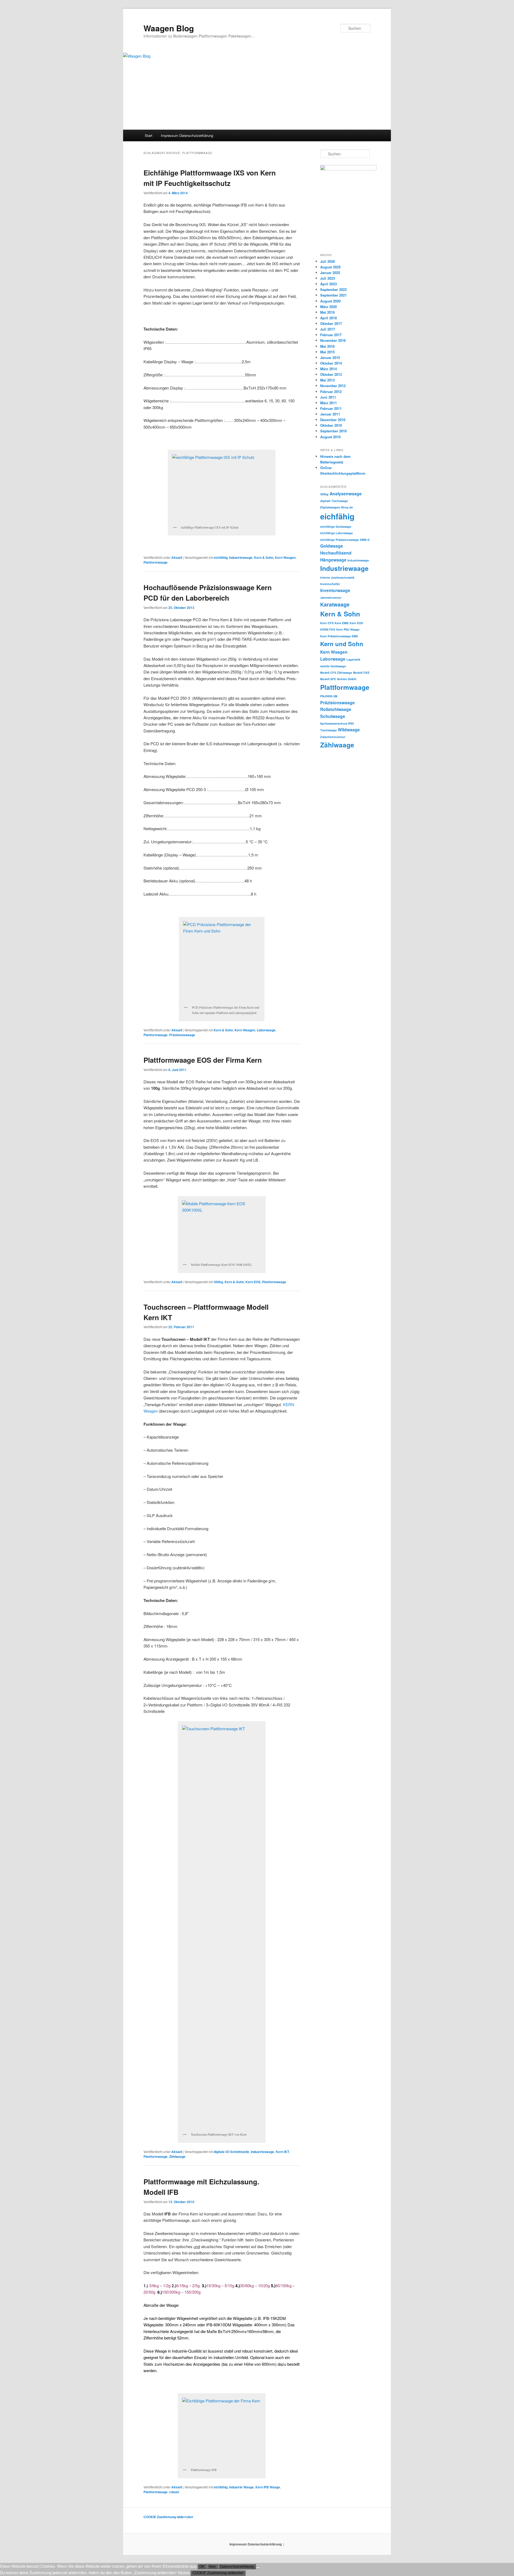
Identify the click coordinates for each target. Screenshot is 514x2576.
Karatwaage (335, 604)
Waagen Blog (169, 28)
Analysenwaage (346, 494)
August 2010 (330, 437)
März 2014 (328, 369)
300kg (218, 1282)
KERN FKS (328, 629)
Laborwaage (266, 1030)
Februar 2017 (331, 335)
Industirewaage (358, 560)
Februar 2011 (331, 408)
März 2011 (328, 403)
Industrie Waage (241, 2487)
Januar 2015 (330, 357)
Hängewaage (333, 560)
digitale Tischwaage (334, 501)
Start (149, 135)
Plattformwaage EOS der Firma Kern (203, 1060)
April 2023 (328, 284)
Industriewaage (241, 557)
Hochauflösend (336, 553)
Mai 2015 (327, 352)
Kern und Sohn (342, 644)
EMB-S (365, 540)
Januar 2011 (330, 414)
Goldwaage (332, 546)
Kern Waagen (285, 557)
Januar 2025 (330, 273)
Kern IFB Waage (268, 2487)
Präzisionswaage (182, 1035)
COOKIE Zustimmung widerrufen (168, 2517)
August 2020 (330, 301)
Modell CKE (361, 673)
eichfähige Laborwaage (337, 533)
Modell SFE (328, 679)
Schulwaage (333, 716)
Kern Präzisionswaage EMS (339, 636)
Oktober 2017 (331, 323)
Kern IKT (282, 2152)
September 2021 (333, 295)
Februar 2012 (331, 392)
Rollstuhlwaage (336, 709)
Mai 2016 (327, 346)
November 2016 (333, 340)
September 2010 (333, 431)
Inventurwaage (335, 590)
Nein (212, 2566)
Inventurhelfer (330, 584)
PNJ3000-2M (329, 696)
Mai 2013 (327, 380)
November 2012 (333, 386)
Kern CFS (327, 623)
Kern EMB (342, 623)
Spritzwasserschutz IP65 (337, 723)
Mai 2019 (327, 312)
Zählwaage (177, 2156)
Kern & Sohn (264, 557)
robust (174, 2492)
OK (202, 2566)
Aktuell (177, 557)
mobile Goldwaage (333, 666)
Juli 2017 (328, 329)
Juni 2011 (328, 397)
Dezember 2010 (333, 420)
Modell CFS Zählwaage (336, 673)
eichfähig (221, 557)
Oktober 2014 (331, 363)
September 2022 (333, 289)
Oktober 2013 (331, 374)
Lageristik (353, 659)
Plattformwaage (156, 562)
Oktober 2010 (331, 425)
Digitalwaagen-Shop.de (337, 507)
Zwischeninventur (333, 737)
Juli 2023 (328, 278)
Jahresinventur (331, 598)
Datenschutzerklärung (237, 2566)
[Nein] (258, 2568)
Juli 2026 (328, 261)
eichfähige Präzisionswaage (340, 540)
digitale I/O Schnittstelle (231, 2152)
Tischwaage (328, 730)
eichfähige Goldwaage (336, 527)
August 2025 (330, 267)
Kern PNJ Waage (348, 629)
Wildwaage (349, 730)
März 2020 (328, 307)
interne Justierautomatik (337, 577)
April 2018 (328, 318)
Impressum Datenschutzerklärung (187, 135)
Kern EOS (253, 1282)
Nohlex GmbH (347, 679)
